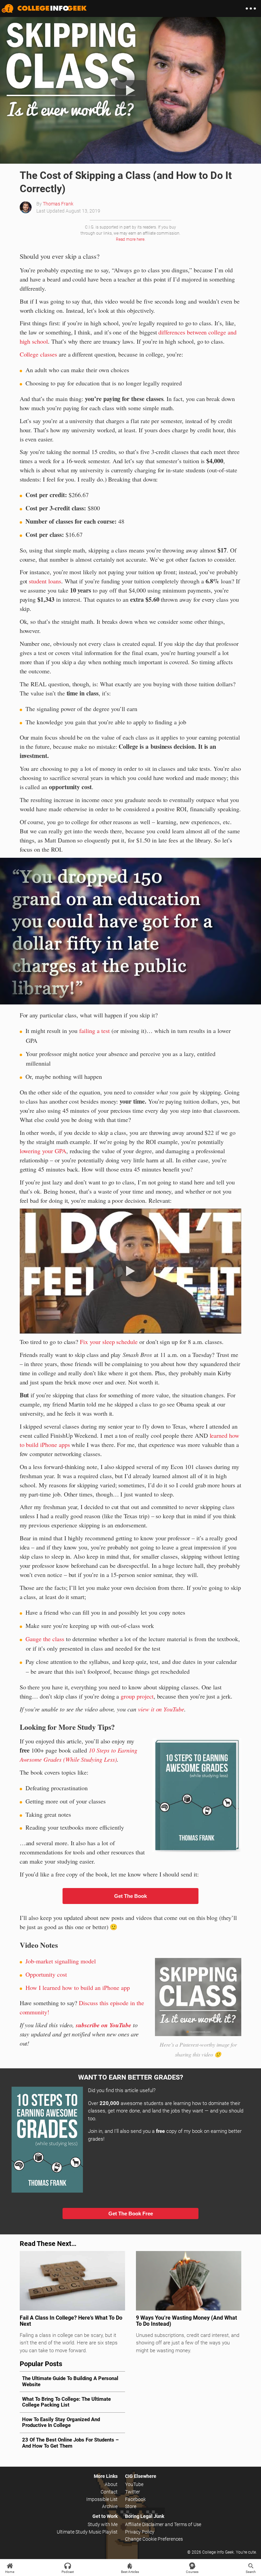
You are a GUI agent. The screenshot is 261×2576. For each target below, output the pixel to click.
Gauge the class (45, 1639)
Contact (109, 2492)
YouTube (134, 2484)
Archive (110, 2506)
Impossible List (102, 2499)
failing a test (94, 1031)
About (111, 2484)
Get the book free (131, 2214)
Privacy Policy (140, 2532)
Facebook (135, 2499)
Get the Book (130, 1896)
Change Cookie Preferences (154, 2539)
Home (10, 2572)
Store (131, 2506)
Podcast (68, 2572)
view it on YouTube (161, 1709)
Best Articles (130, 2572)
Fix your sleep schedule (109, 1342)
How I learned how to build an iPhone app (78, 1988)
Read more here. (131, 239)
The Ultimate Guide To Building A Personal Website (70, 2381)
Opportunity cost (46, 1974)
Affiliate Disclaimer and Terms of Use (163, 2524)
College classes (38, 354)
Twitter (133, 2492)
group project (137, 1696)
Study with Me (103, 2524)
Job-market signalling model (61, 1961)
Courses (192, 2572)
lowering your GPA (43, 1151)
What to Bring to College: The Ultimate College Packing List (66, 2402)
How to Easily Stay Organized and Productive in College (61, 2422)
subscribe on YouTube (103, 2025)
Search (251, 2572)
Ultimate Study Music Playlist (87, 2532)
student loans (45, 581)
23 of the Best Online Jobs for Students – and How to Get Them (70, 2443)
